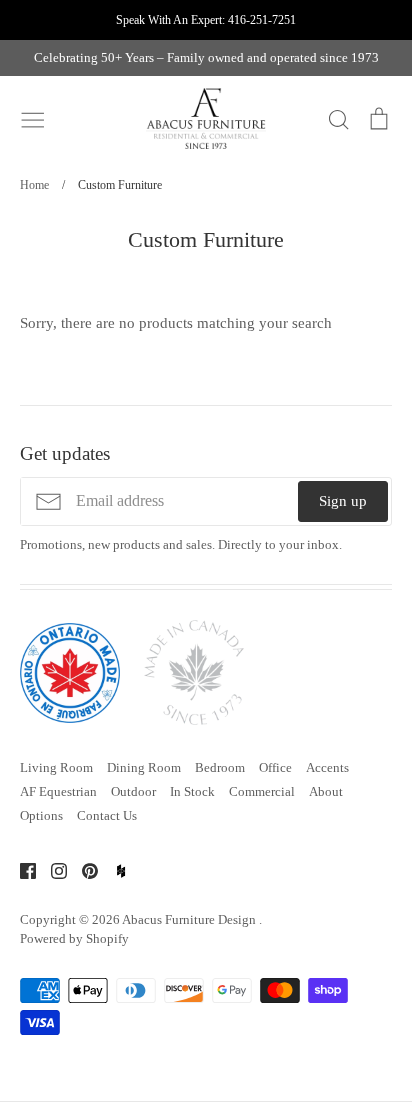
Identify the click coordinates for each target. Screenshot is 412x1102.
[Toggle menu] (33, 118)
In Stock (192, 791)
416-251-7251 (262, 20)
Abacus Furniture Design (190, 919)
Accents (327, 767)
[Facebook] (20, 869)
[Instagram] (51, 869)
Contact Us (107, 815)
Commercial (262, 791)
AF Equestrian (58, 791)
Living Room (56, 767)
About (326, 791)
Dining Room (144, 767)
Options (41, 815)
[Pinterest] (82, 869)
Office (275, 767)
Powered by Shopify (74, 938)
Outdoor (133, 791)
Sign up (343, 501)
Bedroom (220, 767)
